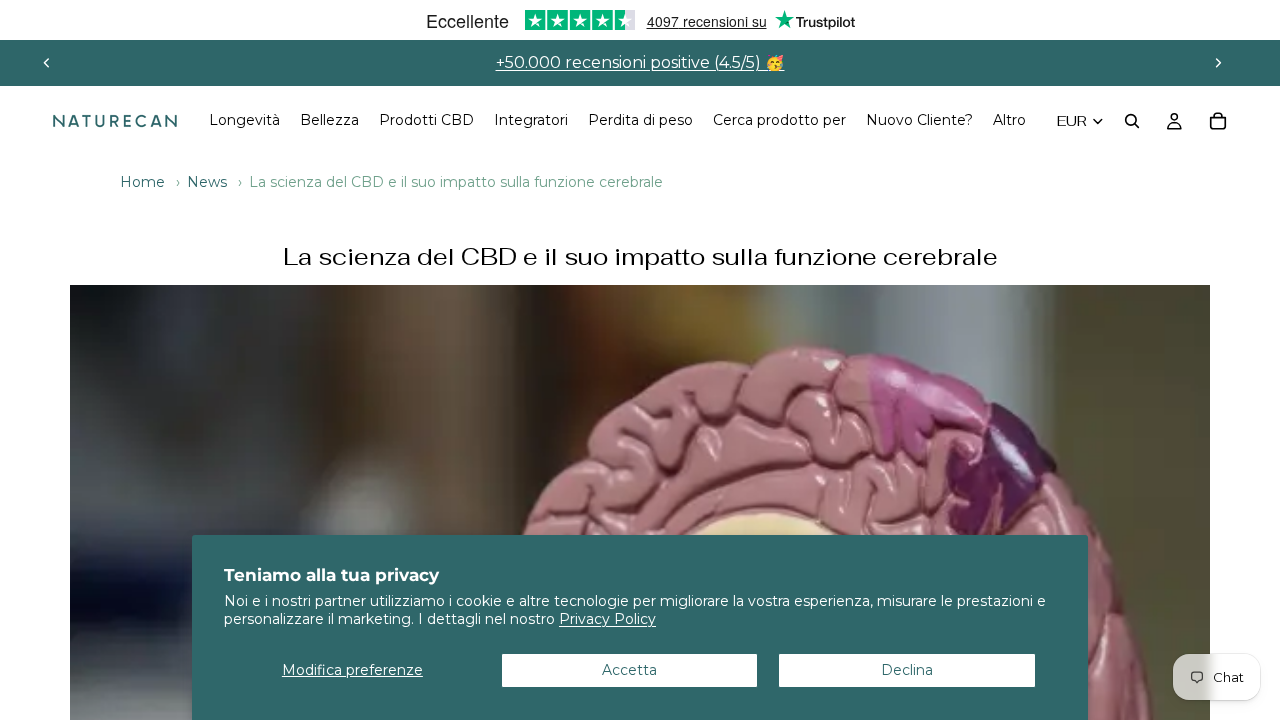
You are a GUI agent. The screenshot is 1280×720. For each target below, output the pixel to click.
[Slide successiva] (1218, 63)
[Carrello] (1218, 121)
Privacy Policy (607, 619)
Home (142, 182)
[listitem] (1009, 121)
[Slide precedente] (47, 63)
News (207, 182)
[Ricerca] (1132, 121)
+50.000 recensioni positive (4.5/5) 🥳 (640, 62)
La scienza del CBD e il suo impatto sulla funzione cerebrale (640, 257)
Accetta (629, 670)
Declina (907, 670)
